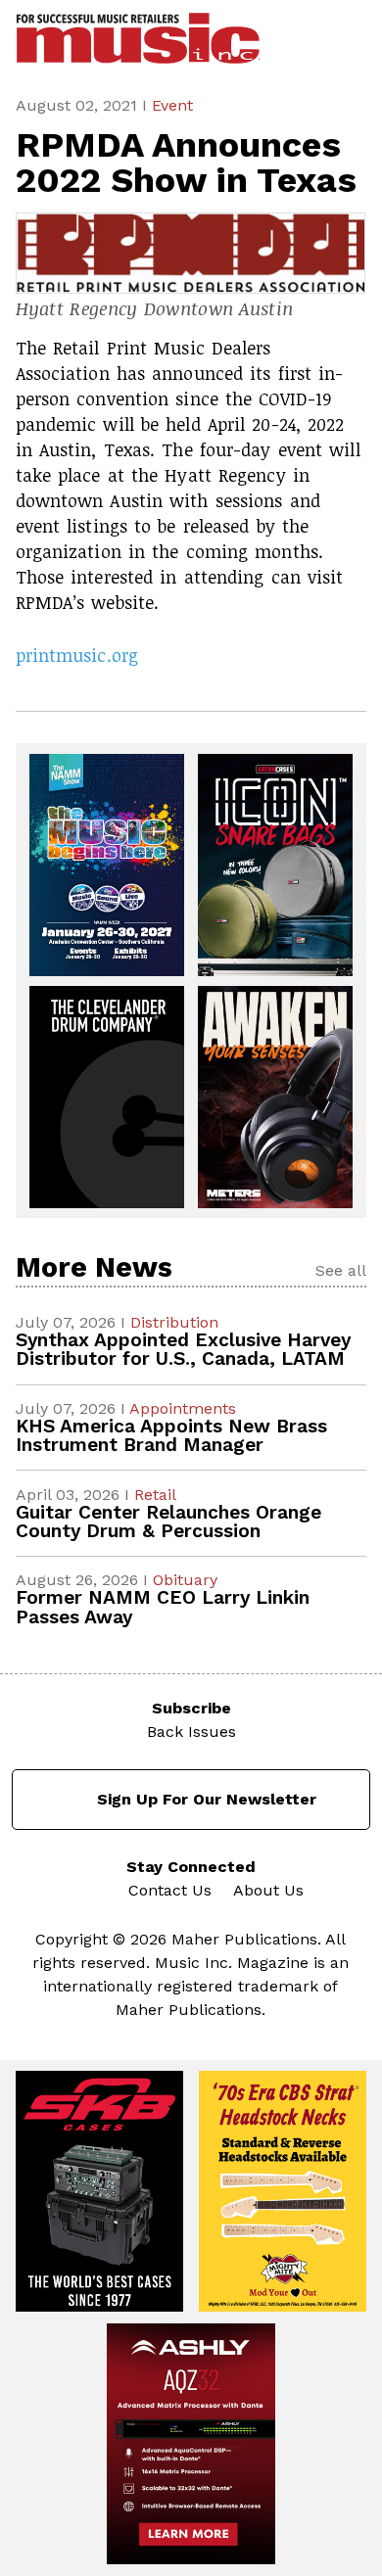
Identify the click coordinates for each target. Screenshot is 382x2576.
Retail (155, 1495)
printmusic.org (77, 655)
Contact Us (170, 1890)
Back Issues (191, 1732)
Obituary (185, 1580)
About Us (268, 1890)
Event (172, 105)
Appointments (183, 1408)
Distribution (174, 1322)
